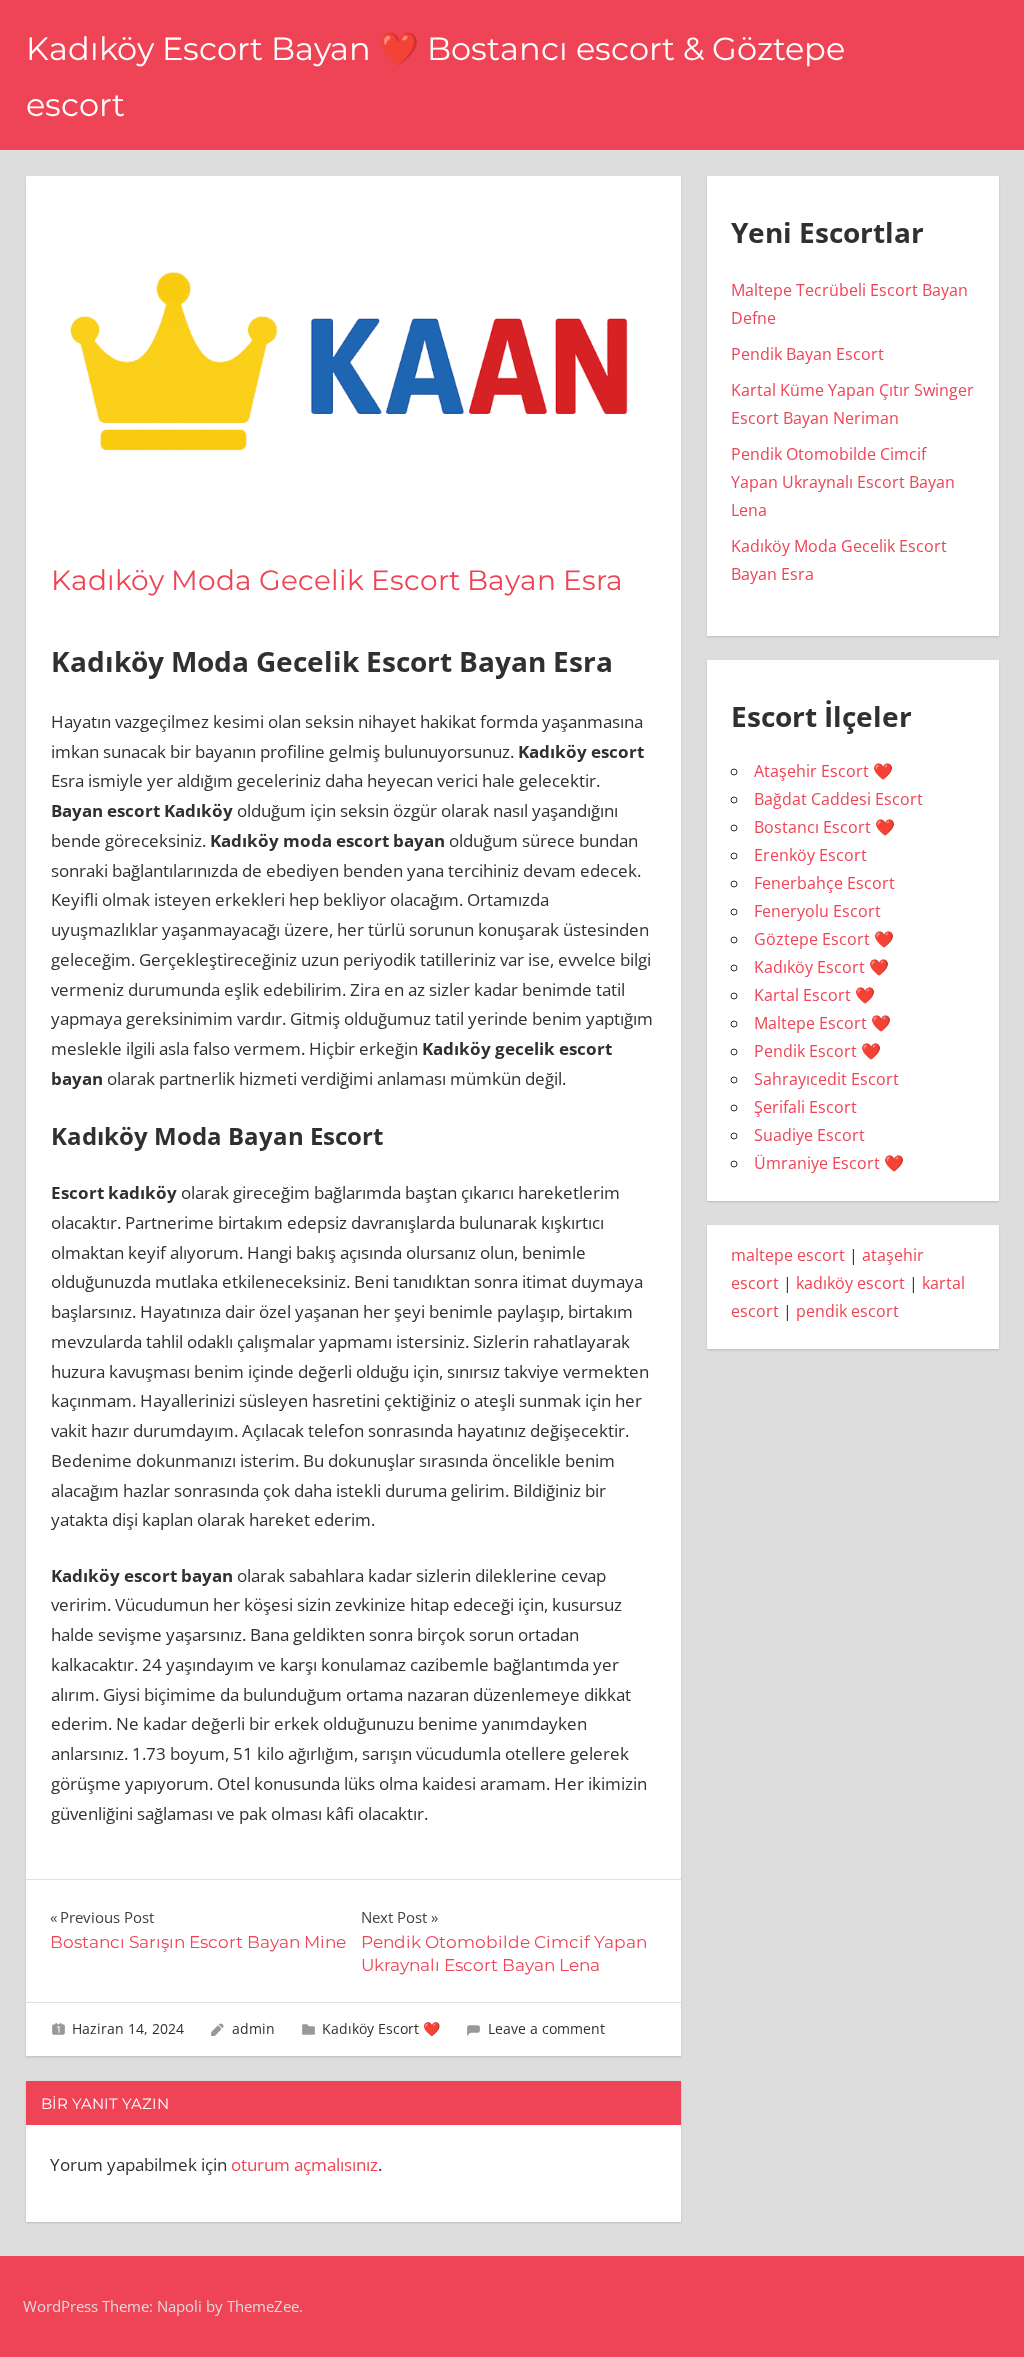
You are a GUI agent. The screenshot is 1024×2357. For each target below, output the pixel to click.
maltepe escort (788, 1255)
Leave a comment (546, 2028)
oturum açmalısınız (304, 2164)
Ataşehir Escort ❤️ (823, 771)
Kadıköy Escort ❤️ (381, 2028)
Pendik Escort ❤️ (817, 1051)
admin (253, 2028)
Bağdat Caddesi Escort (838, 799)
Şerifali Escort (805, 1107)
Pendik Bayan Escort (807, 354)
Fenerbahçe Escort (824, 883)
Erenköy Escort (810, 855)
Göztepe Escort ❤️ (824, 939)
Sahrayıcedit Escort (826, 1079)
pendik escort (847, 1311)
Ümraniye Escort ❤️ (829, 1163)
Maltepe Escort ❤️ (822, 1023)
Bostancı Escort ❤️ (824, 827)
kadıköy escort (850, 1283)
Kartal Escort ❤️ (814, 995)
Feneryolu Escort (817, 911)
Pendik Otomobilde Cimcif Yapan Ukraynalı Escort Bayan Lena (843, 482)
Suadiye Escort (809, 1135)
